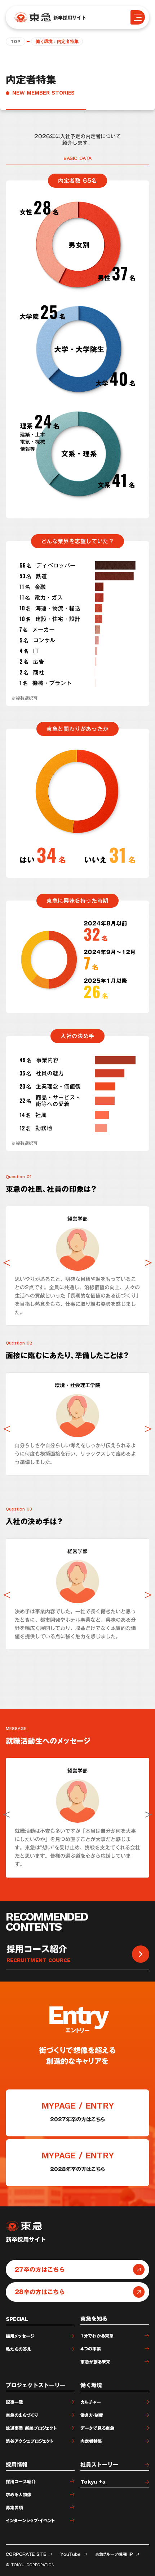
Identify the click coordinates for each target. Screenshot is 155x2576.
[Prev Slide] (6, 1263)
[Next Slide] (149, 1263)
